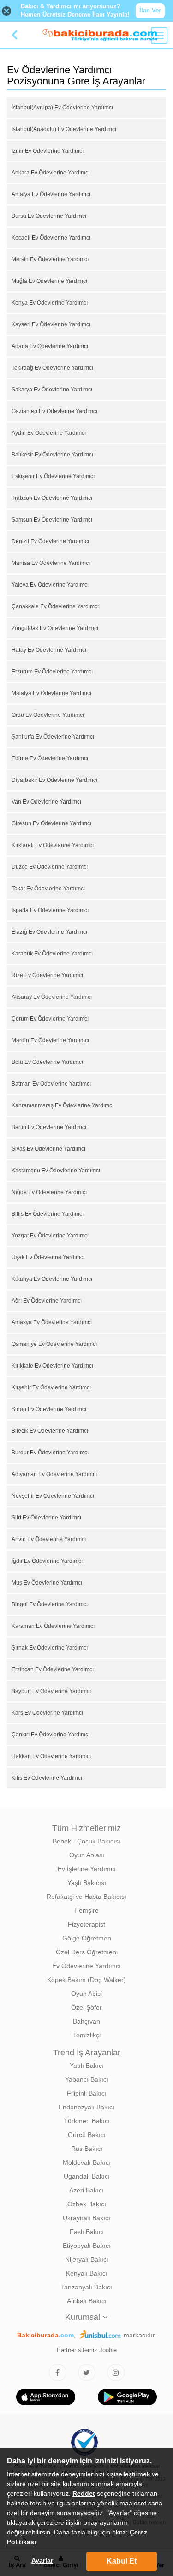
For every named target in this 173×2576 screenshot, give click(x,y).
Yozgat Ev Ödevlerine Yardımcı (50, 1236)
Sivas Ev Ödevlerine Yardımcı (48, 1149)
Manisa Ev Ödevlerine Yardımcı (51, 563)
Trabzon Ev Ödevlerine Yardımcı (52, 498)
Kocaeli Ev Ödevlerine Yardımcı (51, 238)
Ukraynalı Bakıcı (86, 2218)
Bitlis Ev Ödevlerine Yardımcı (48, 1214)
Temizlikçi (87, 2035)
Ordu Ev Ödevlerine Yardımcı (48, 715)
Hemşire (86, 1910)
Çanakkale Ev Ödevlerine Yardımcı (55, 606)
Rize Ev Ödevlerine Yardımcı (47, 975)
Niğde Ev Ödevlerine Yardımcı (49, 1192)
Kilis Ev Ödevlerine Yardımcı (47, 1778)
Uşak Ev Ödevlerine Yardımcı (48, 1257)
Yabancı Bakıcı (87, 2079)
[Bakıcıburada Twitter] (87, 2372)
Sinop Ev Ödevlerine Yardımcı (49, 1409)
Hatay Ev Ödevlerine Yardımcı (49, 650)
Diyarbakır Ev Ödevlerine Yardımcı (54, 780)
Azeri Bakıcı (86, 2190)
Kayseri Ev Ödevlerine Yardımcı (51, 324)
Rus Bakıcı (87, 2149)
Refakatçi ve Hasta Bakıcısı (86, 1897)
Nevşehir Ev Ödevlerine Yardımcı (53, 1496)
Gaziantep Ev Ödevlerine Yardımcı (54, 411)
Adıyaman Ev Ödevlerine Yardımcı (54, 1474)
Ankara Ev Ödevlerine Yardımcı (51, 173)
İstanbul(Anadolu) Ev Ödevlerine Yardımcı (64, 129)
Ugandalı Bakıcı (87, 2176)
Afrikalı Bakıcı (87, 2301)
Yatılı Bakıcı (87, 2066)
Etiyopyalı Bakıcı (87, 2246)
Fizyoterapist (86, 1924)
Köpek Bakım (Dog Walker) (86, 1980)
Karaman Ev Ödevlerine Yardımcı (53, 1626)
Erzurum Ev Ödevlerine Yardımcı (52, 672)
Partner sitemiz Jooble (87, 2350)
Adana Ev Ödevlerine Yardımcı (50, 346)
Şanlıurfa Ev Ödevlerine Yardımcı (53, 737)
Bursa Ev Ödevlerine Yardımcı (49, 216)
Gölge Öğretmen (87, 1938)
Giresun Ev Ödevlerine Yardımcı (51, 823)
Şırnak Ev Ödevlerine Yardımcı (50, 1648)
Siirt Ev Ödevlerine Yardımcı (46, 1518)
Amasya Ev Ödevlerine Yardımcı (52, 1322)
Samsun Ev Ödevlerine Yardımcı (52, 520)
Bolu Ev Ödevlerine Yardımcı (47, 1062)
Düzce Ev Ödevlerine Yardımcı (50, 867)
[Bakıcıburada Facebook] (58, 2372)
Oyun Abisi (86, 1994)
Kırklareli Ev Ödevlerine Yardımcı (53, 845)
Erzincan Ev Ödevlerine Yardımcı (53, 1669)
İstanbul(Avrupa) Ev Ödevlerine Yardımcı (62, 108)
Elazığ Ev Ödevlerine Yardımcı (49, 932)
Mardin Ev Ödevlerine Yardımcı (50, 1040)
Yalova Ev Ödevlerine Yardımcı (50, 585)
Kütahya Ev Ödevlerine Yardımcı (52, 1279)
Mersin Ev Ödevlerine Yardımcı (50, 259)
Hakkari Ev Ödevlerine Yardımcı (51, 1756)
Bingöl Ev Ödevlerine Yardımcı (50, 1604)
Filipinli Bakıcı (87, 2093)
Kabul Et (122, 2561)
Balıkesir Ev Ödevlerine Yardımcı (52, 455)
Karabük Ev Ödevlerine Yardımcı (52, 954)
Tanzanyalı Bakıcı (86, 2287)
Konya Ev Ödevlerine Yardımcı (50, 303)
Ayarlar (42, 2560)
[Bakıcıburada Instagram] (116, 2372)
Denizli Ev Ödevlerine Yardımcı (50, 541)
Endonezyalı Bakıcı (86, 2107)
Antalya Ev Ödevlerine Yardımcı (51, 194)
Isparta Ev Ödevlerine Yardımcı (50, 910)
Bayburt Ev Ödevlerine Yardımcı (51, 1691)
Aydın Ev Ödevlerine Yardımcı (49, 433)
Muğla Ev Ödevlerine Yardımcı (49, 281)
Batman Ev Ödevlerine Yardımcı (51, 1084)
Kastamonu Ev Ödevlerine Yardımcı (56, 1171)
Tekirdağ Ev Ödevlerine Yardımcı (52, 368)
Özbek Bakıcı (87, 2204)
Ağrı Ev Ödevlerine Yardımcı (47, 1301)
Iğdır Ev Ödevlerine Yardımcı (47, 1561)
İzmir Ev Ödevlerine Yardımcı (48, 151)
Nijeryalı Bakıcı (87, 2259)
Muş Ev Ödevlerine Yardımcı (47, 1583)
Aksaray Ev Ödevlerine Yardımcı (52, 997)
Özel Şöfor (86, 2007)
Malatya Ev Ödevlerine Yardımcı (51, 693)
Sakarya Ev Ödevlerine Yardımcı (52, 390)
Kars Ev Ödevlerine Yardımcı (47, 1713)
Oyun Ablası (87, 1855)
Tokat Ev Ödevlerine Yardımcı (48, 889)
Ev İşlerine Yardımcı (87, 1869)
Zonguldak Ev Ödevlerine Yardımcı (55, 628)
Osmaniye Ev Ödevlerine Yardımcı (54, 1344)
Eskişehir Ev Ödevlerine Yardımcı (53, 476)
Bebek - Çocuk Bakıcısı (86, 1841)
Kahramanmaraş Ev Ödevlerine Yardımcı (63, 1105)
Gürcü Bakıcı (87, 2135)
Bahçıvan (86, 2021)
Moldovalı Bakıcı (87, 2162)
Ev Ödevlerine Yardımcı (86, 1966)
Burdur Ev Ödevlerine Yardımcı (50, 1453)
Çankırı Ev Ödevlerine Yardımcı (51, 1735)
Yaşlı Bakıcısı (87, 1883)
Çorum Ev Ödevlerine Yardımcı (50, 1019)
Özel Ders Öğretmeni (87, 1952)
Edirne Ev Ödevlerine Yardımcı (50, 758)
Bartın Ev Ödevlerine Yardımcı (49, 1127)
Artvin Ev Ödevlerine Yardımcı (49, 1539)
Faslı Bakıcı (87, 2232)
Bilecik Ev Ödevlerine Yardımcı (50, 1431)
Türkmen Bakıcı (87, 2121)
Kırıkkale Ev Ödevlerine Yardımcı (52, 1366)
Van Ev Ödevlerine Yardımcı (46, 802)
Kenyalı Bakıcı (87, 2273)
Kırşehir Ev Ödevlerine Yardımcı (51, 1387)
